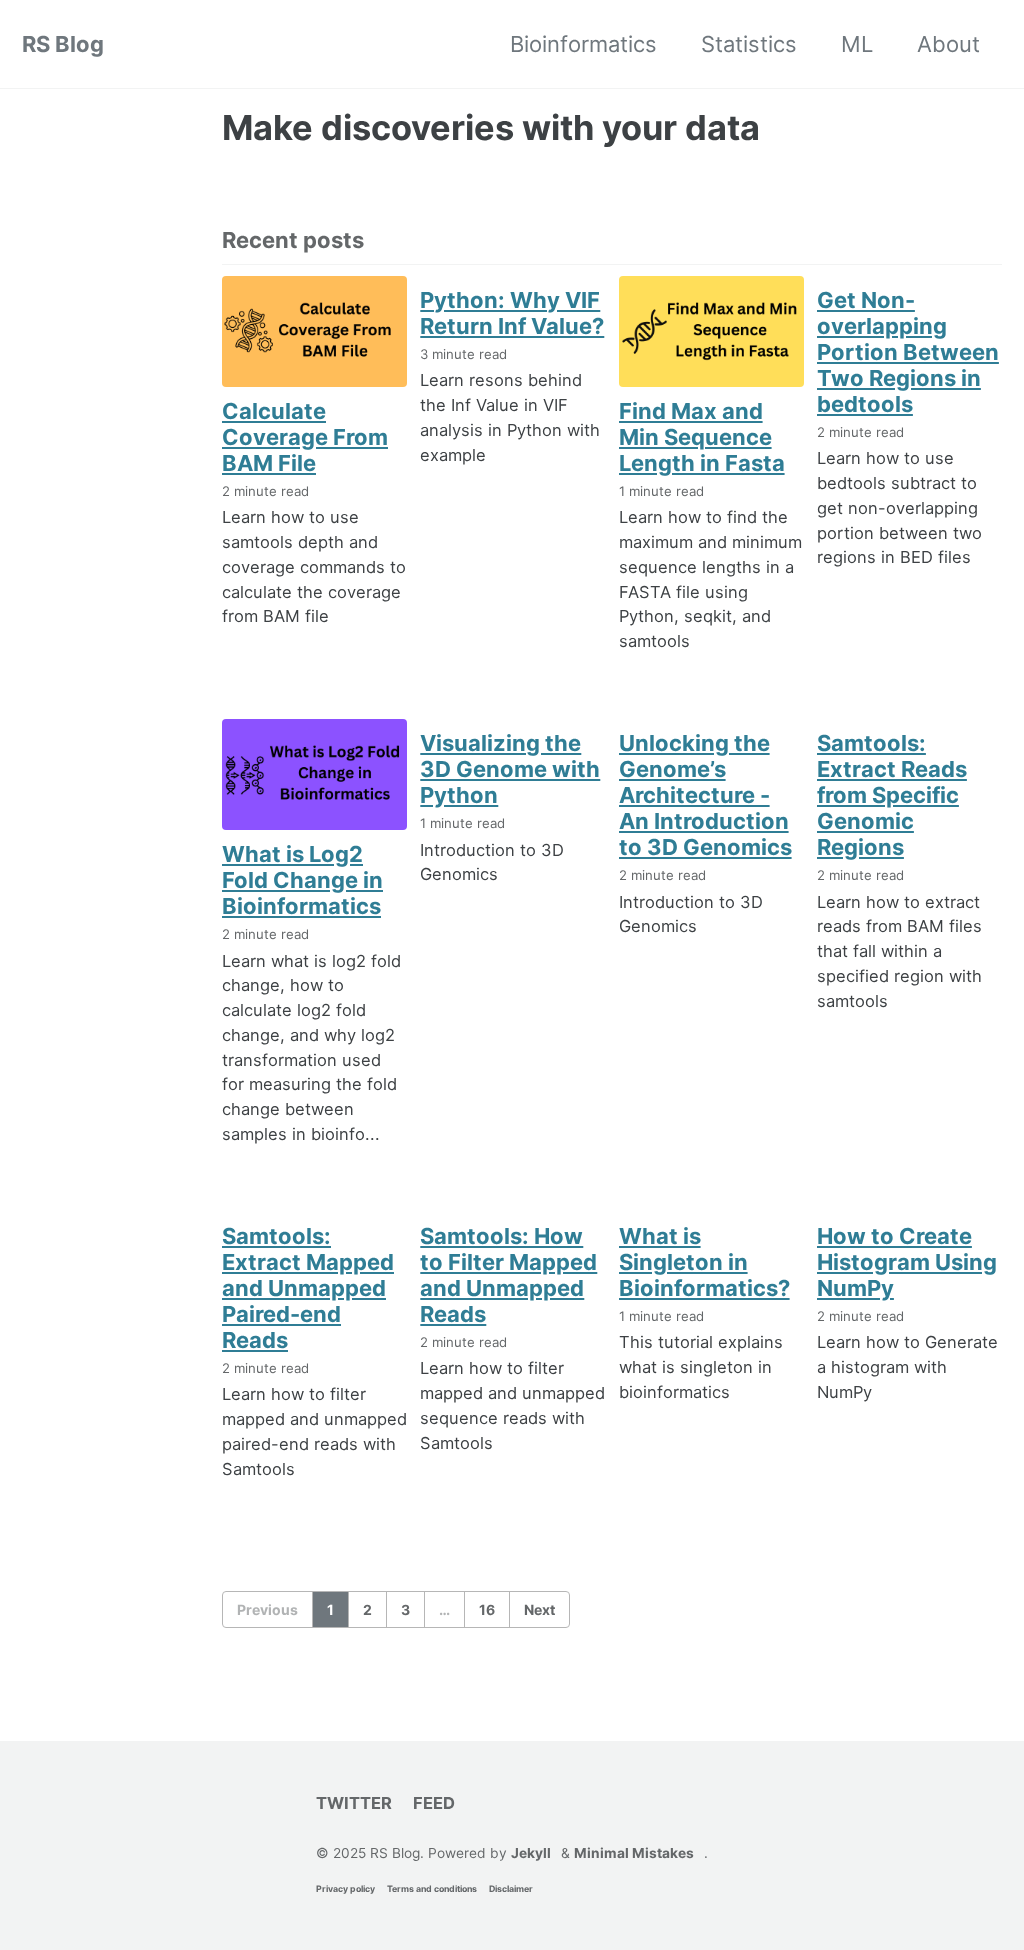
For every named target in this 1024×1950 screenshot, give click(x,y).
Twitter (354, 1803)
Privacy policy (345, 1888)
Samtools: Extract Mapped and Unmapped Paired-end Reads (308, 1288)
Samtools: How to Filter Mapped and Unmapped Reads (508, 1275)
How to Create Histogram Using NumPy (907, 1262)
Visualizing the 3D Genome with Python (510, 769)
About (948, 44)
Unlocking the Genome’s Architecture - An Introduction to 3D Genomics (705, 795)
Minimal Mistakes (634, 1853)
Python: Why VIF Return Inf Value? (512, 313)
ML (857, 44)
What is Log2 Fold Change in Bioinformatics (302, 880)
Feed (434, 1803)
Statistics (749, 44)
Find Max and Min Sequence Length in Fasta (702, 437)
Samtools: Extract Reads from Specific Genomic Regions (892, 795)
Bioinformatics (583, 44)
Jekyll (531, 1853)
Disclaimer (511, 1888)
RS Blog (63, 44)
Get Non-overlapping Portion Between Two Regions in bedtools (908, 352)
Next (539, 1609)
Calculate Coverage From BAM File (305, 437)
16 (487, 1609)
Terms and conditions (432, 1888)
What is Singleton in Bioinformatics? (704, 1262)
